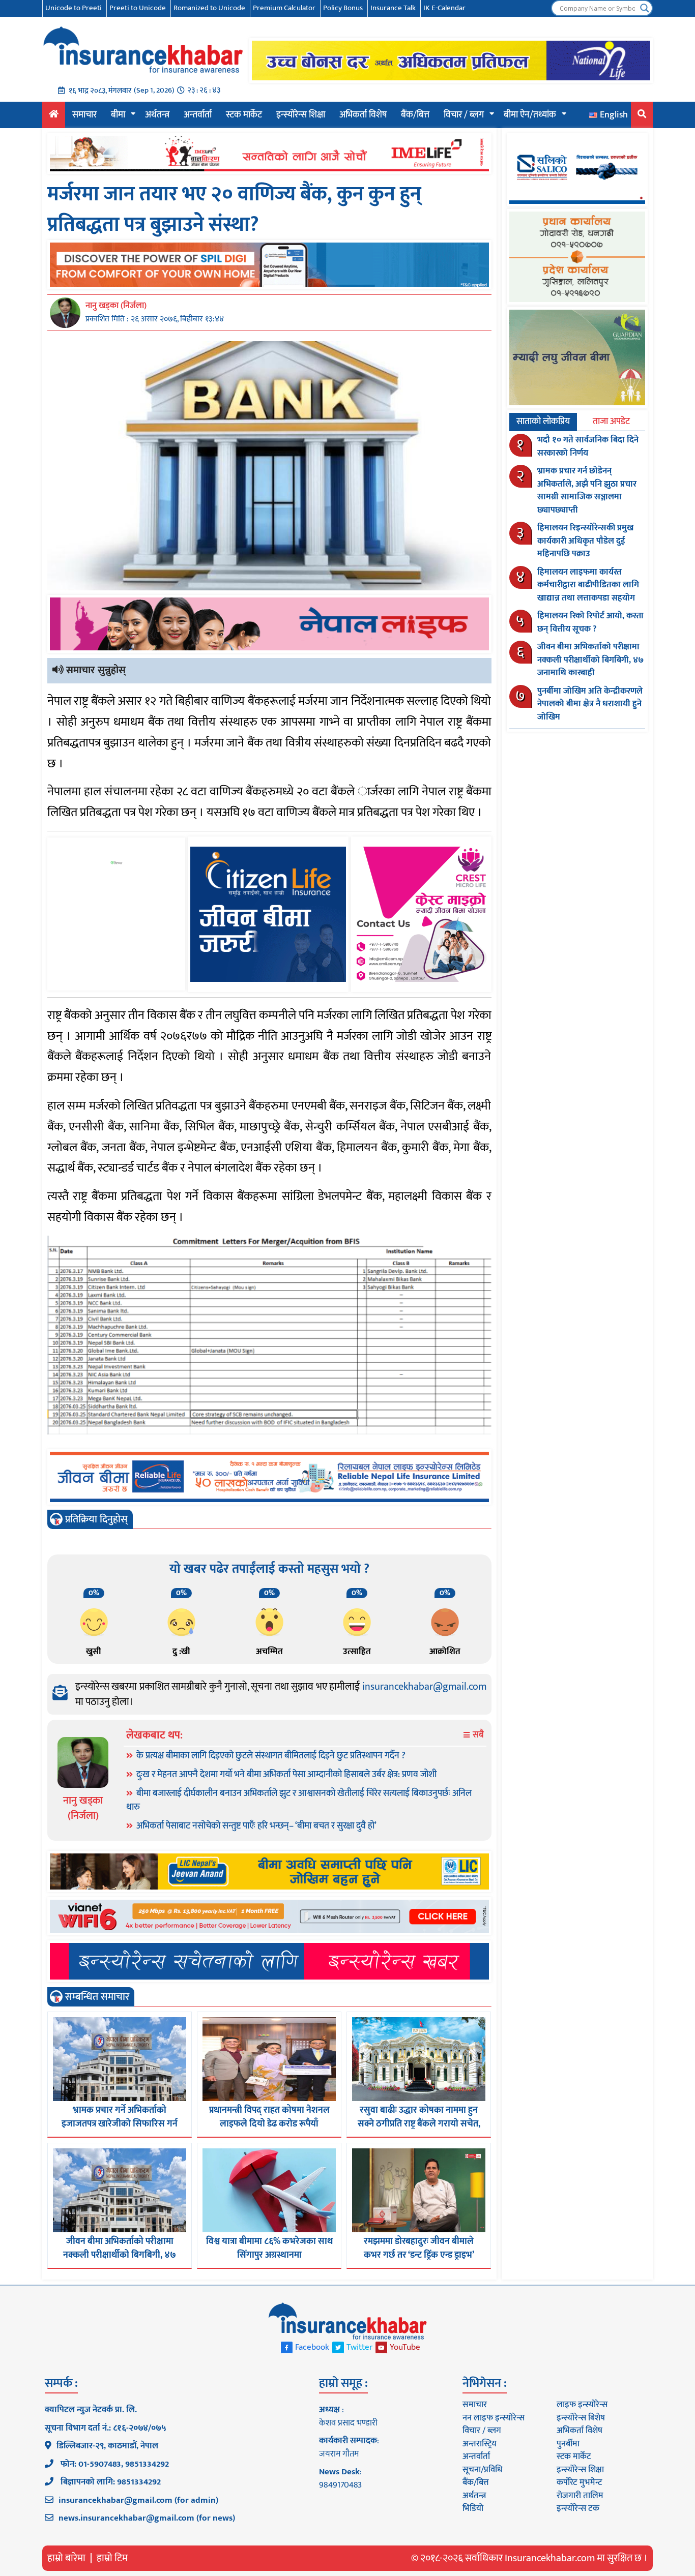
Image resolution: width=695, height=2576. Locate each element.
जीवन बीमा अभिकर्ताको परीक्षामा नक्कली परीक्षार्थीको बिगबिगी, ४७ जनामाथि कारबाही (120, 2255)
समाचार (84, 115)
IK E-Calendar (444, 8)
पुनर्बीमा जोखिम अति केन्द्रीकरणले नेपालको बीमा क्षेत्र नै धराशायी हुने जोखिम (590, 704)
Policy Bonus (343, 8)
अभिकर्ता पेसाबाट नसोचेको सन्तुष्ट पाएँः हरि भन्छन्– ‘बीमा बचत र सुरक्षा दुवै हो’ (256, 1826)
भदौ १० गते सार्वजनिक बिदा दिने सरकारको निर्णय (588, 446)
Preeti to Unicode (138, 8)
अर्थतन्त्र (157, 115)
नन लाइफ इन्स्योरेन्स (494, 2418)
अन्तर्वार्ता (198, 115)
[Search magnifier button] (645, 8)
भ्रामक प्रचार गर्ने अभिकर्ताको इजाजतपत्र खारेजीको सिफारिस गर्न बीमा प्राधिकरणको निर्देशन (120, 2124)
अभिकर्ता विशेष (363, 115)
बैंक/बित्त (415, 115)
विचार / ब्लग (464, 115)
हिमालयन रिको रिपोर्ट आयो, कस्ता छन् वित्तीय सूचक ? (590, 622)
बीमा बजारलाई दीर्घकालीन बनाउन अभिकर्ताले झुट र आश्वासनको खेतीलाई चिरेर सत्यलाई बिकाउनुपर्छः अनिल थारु (299, 1800)
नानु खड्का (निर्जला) (116, 306)
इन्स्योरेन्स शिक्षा (301, 115)
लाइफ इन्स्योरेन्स (582, 2405)
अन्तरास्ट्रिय (480, 2444)
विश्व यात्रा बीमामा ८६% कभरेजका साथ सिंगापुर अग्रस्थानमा (269, 2248)
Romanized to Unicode (209, 8)
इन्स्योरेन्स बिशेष (581, 2418)
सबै (477, 1735)
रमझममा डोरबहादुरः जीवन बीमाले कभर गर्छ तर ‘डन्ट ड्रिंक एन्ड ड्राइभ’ (419, 2248)
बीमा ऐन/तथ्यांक (530, 115)
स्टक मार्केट (244, 115)
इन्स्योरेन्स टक (578, 2508)
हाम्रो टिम (112, 2558)
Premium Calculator (284, 8)
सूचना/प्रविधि (482, 2470)
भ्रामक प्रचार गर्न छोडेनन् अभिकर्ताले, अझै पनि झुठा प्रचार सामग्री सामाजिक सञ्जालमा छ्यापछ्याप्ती (587, 490)
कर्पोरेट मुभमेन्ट (579, 2482)
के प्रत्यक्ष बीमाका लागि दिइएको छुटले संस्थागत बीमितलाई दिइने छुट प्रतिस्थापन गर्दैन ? (271, 1756)
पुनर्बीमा (568, 2444)
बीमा (118, 115)
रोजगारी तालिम (580, 2496)
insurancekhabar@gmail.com (424, 1687)
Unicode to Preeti (74, 8)
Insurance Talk (393, 8)
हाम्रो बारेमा (66, 2558)
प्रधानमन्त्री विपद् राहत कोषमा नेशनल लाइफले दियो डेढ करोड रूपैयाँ (269, 2117)
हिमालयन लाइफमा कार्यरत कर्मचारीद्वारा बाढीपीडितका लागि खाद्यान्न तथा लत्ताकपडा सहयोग (588, 585)
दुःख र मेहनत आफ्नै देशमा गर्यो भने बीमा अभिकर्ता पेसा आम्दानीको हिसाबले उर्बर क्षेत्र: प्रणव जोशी (286, 1775)
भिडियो (473, 2508)
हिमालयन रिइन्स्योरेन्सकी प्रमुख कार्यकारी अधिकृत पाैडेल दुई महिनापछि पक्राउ (585, 541)
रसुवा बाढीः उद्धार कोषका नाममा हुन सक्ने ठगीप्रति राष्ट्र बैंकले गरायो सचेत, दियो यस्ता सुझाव (419, 2124)
